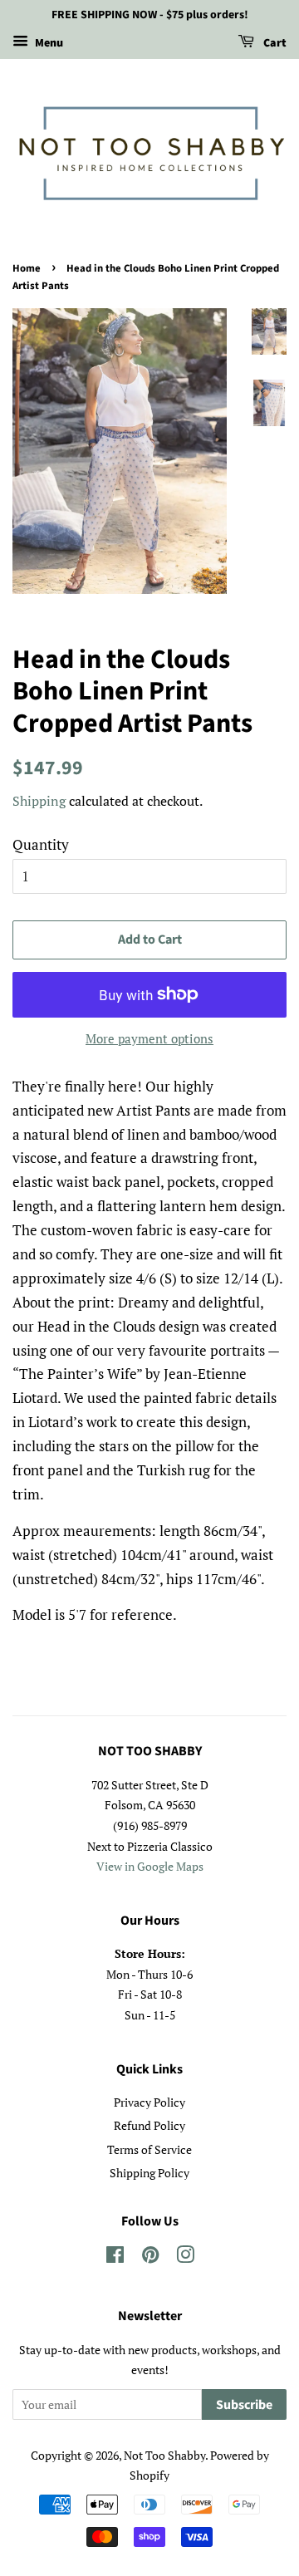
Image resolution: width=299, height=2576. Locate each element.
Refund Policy (149, 2125)
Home (27, 268)
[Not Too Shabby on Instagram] (185, 2257)
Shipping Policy (149, 2173)
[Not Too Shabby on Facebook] (115, 2257)
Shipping (39, 801)
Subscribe (244, 2405)
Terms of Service (149, 2149)
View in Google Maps (150, 1866)
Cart (274, 43)
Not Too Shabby (164, 2455)
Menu (48, 43)
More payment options (149, 1038)
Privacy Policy (149, 2102)
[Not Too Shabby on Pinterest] (150, 2257)
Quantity (41, 844)
